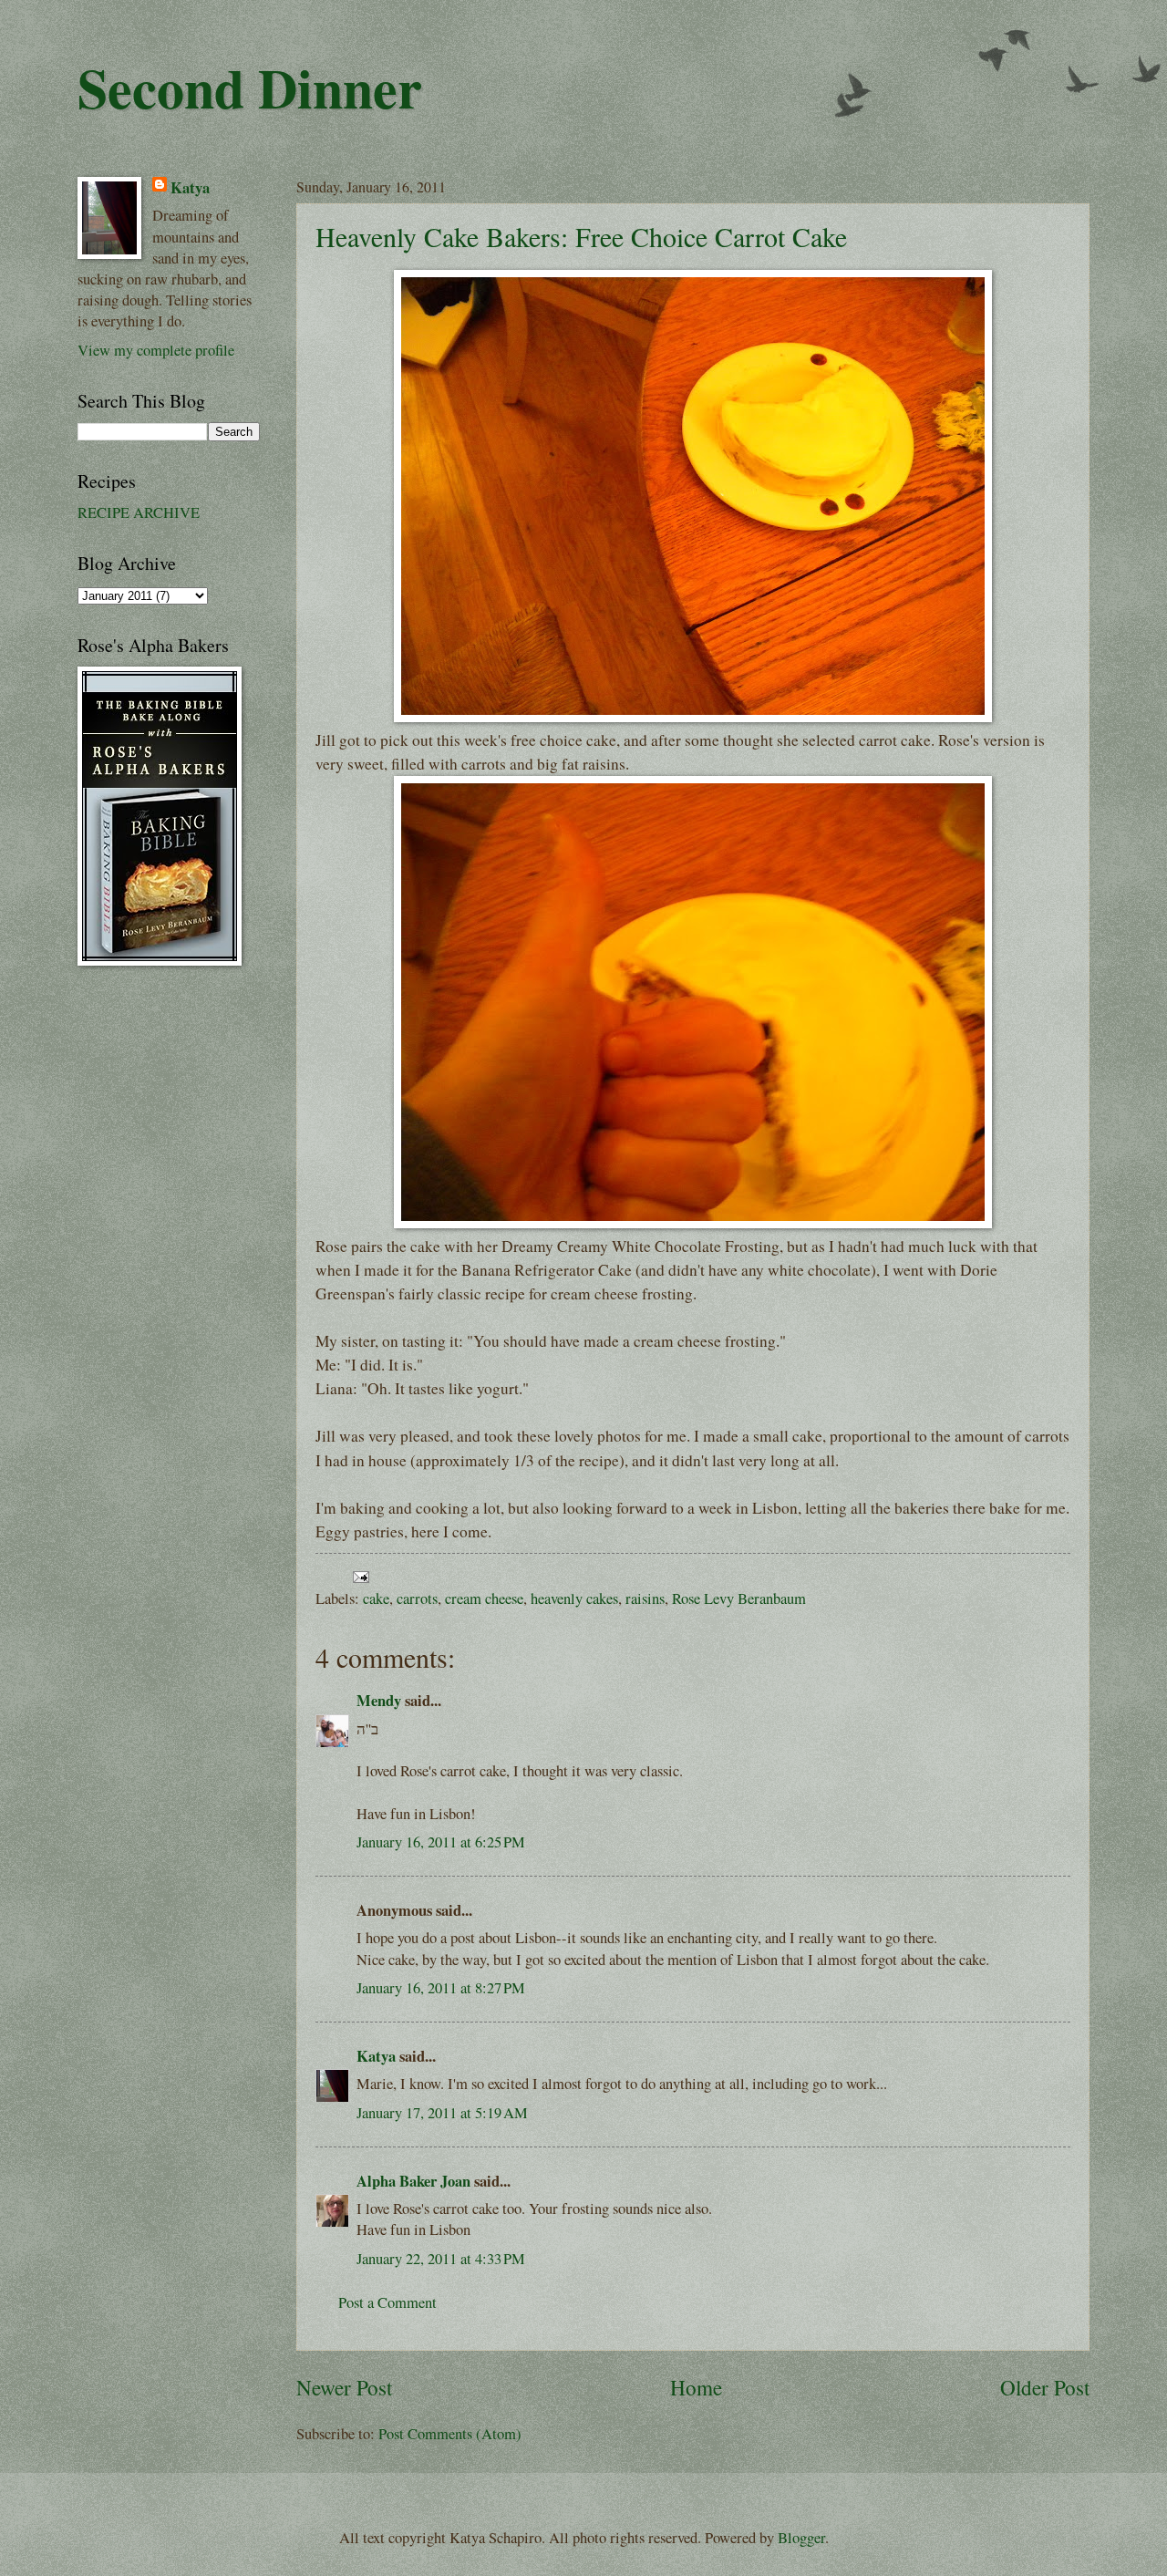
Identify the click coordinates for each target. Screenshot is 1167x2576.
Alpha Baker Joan (413, 2181)
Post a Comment (387, 2302)
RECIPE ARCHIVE (139, 512)
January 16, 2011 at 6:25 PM (441, 1842)
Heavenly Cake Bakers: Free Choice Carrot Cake (581, 236)
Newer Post (344, 2388)
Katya (376, 2056)
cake (376, 1598)
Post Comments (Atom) (450, 2434)
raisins (645, 1598)
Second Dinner (250, 87)
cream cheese (484, 1598)
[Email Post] (357, 1575)
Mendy (379, 1700)
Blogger (801, 2538)
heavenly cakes (574, 1598)
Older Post (1045, 2388)
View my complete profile (156, 350)
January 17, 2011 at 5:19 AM (442, 2113)
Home (696, 2388)
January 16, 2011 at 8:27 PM (441, 1988)
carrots (417, 1598)
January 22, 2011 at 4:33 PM (441, 2259)
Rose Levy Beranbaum (739, 1598)
